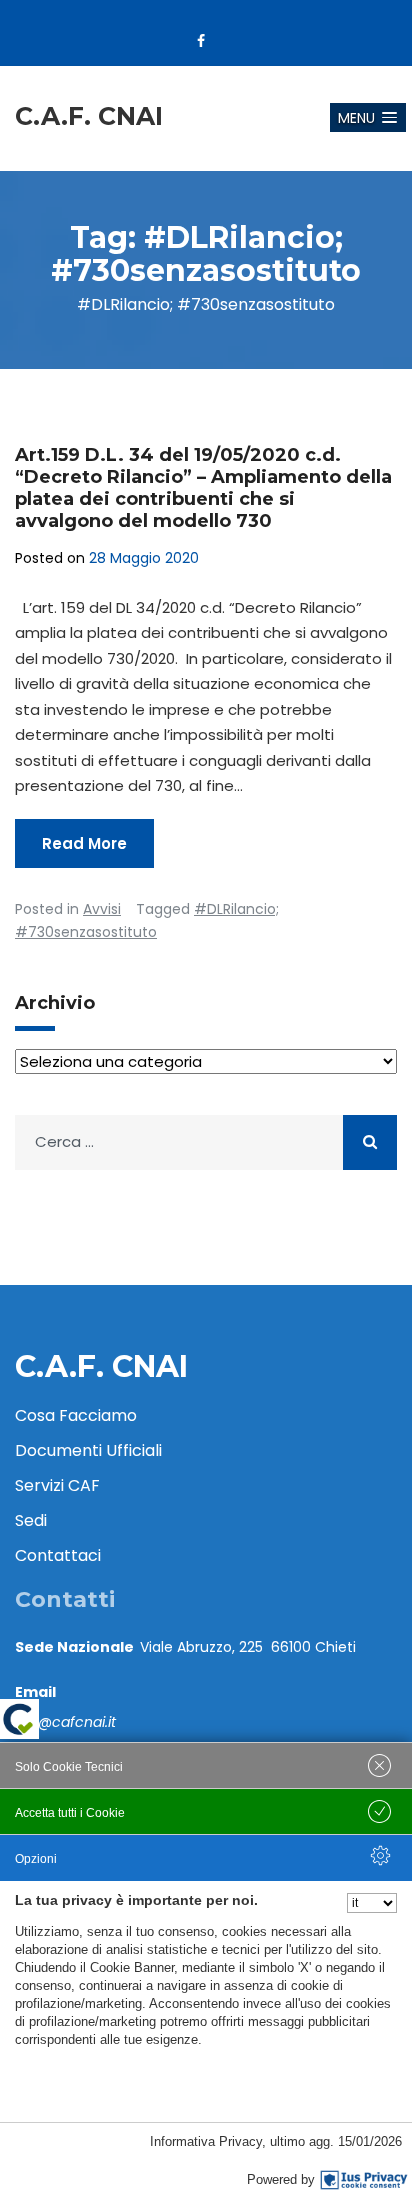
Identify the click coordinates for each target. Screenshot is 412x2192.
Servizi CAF (57, 1485)
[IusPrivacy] (364, 2180)
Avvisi (102, 909)
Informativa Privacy (206, 2141)
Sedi (31, 1520)
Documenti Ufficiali (88, 1450)
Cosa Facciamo (76, 1415)
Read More (84, 843)
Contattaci (58, 1555)
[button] (368, 117)
